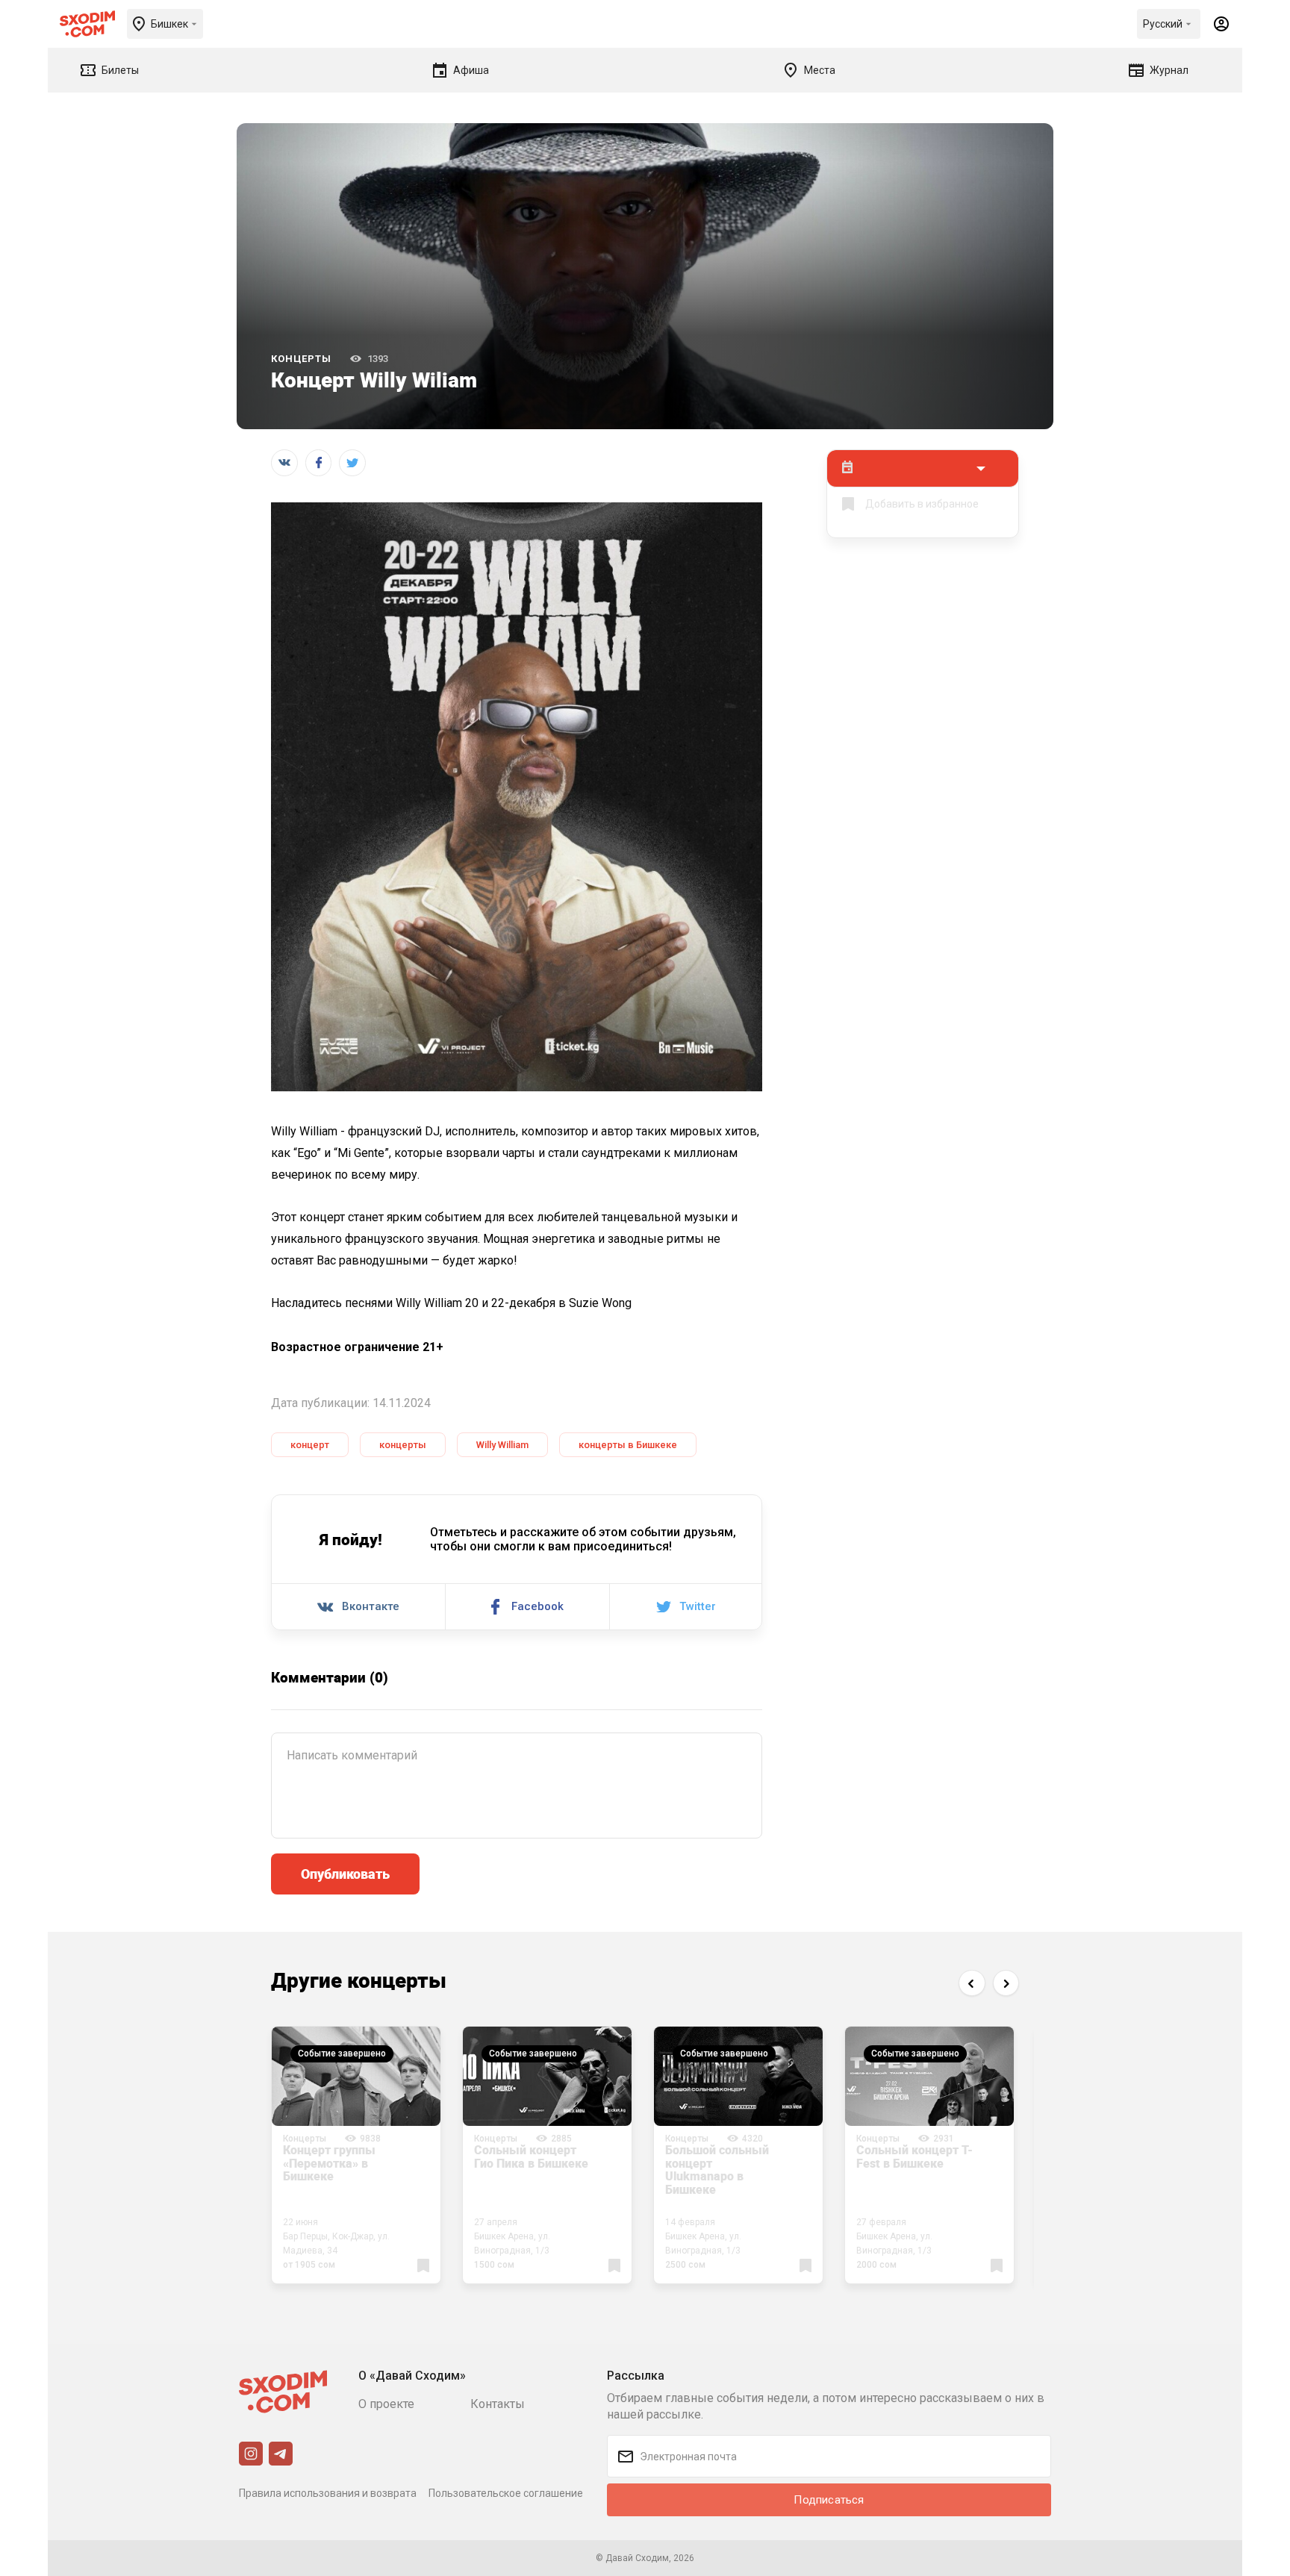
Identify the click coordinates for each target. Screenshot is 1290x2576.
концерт (310, 1445)
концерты (403, 1445)
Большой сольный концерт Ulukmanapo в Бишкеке (717, 2170)
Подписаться (829, 2500)
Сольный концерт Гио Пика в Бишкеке (531, 2156)
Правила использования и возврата (328, 2493)
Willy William (502, 1445)
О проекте (386, 2404)
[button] (972, 1983)
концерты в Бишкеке (628, 1445)
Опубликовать (345, 1874)
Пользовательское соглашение (506, 2493)
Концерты (301, 359)
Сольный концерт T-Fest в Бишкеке (914, 2156)
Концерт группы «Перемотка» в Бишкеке (329, 2163)
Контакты (498, 2404)
